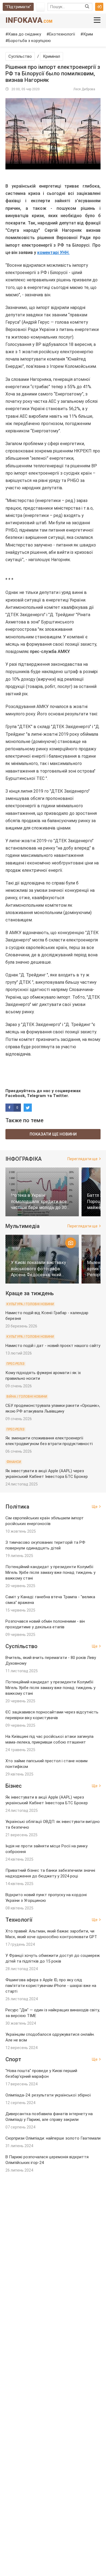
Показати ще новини (53, 1134)
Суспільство (20, 56)
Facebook (15, 1096)
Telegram (36, 1096)
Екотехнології (62, 34)
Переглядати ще (82, 1159)
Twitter (60, 1096)
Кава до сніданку (25, 34)
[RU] (40, 7)
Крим (88, 34)
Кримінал (52, 56)
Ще (95, 1507)
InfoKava (29, 20)
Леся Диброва (84, 89)
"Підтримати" (18, 7)
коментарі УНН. (53, 253)
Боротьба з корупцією (29, 41)
